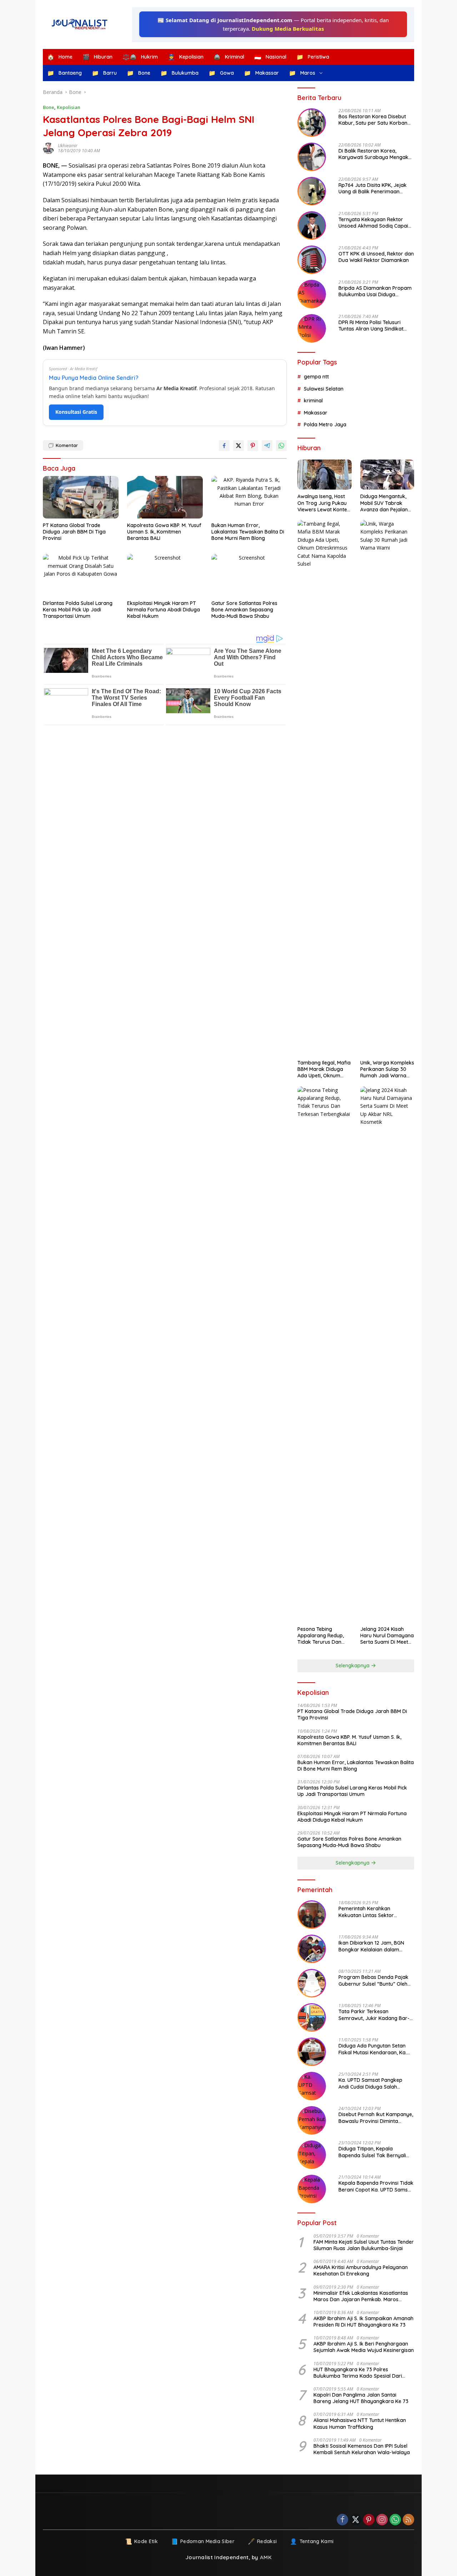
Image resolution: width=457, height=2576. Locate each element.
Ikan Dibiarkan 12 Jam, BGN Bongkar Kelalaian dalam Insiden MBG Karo (371, 1946)
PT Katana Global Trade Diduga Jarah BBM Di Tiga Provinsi (74, 532)
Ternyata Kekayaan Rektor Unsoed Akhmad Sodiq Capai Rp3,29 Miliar (373, 223)
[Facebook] (342, 2520)
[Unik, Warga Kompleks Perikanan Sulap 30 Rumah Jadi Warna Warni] (387, 788)
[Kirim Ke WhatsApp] (281, 446)
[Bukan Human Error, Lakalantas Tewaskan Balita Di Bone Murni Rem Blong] (249, 497)
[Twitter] (356, 2520)
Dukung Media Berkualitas (288, 29)
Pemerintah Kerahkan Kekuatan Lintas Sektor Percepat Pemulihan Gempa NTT (371, 1912)
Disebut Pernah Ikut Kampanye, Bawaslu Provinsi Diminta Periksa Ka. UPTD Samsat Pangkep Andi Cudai (376, 2118)
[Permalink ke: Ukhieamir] (50, 148)
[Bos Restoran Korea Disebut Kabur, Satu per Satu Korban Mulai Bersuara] (312, 123)
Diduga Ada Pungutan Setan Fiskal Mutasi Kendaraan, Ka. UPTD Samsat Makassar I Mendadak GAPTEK (373, 2049)
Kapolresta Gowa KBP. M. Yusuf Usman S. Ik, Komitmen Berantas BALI (164, 532)
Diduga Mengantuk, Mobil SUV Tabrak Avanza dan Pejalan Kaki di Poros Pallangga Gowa (384, 503)
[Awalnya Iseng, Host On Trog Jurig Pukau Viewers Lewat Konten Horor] (324, 475)
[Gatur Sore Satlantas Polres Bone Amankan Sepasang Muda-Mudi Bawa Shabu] (249, 575)
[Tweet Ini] (238, 446)
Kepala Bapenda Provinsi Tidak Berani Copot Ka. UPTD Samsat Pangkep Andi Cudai (376, 2186)
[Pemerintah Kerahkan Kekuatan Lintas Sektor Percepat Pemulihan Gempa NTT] (312, 1915)
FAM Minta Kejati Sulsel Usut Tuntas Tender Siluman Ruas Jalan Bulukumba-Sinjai (364, 2245)
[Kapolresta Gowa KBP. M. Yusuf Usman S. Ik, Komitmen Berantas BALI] (165, 497)
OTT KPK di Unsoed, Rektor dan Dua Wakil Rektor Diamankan (376, 257)
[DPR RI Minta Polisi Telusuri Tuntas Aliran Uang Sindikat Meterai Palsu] (312, 328)
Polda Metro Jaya (325, 425)
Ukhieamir (68, 146)
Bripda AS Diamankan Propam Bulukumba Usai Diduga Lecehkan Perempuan (375, 291)
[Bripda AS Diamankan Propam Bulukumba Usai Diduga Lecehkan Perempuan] (312, 294)
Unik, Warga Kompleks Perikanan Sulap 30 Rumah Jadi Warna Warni (387, 1069)
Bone (49, 107)
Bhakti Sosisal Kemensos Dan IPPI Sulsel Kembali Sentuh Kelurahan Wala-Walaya (362, 2449)
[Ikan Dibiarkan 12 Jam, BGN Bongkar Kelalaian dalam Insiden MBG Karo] (312, 1949)
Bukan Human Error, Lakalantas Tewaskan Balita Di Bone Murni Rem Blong (248, 532)
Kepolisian (69, 107)
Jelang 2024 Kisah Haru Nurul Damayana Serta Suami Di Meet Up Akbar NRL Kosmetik (387, 1636)
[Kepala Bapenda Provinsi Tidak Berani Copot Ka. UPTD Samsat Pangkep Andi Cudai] (312, 2189)
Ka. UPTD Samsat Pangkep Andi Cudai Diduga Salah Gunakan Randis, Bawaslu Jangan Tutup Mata (370, 2083)
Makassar (316, 413)
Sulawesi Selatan (324, 389)
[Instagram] (382, 2520)
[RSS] (408, 2520)
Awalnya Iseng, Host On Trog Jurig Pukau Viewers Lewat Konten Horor (324, 503)
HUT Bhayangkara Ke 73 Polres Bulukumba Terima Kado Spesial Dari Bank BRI (358, 2373)
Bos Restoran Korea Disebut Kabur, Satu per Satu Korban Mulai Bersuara (373, 120)
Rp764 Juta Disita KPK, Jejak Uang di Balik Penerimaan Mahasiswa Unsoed (373, 188)
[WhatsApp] (395, 2520)
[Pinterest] (369, 2520)
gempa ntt (316, 377)
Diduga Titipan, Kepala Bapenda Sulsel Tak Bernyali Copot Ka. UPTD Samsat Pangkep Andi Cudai (372, 2152)
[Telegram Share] (267, 446)
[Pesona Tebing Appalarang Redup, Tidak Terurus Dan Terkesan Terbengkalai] (324, 1354)
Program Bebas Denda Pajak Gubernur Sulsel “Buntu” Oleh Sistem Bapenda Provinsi (373, 1980)
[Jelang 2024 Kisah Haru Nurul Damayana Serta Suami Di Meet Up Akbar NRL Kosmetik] (387, 1354)
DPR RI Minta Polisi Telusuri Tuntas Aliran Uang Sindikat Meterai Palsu (371, 326)
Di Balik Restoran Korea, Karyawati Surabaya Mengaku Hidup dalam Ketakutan (375, 154)
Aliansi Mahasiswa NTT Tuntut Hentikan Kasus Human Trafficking (360, 2423)
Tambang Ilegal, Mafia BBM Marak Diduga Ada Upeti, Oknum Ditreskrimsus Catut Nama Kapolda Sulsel (324, 1069)
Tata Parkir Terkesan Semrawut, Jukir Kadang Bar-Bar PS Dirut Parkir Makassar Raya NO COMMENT (374, 2015)
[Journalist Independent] (82, 24)
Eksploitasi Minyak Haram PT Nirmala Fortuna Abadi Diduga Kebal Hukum (164, 610)
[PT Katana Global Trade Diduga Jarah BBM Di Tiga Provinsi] (81, 497)
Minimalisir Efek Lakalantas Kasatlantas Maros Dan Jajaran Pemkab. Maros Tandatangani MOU (361, 2296)
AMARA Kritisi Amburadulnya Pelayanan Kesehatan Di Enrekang (361, 2270)
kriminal (313, 401)
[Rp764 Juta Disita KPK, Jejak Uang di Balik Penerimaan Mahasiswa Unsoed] (312, 191)
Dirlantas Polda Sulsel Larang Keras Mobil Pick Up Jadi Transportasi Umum (78, 610)
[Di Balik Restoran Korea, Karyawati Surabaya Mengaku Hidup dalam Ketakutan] (312, 157)
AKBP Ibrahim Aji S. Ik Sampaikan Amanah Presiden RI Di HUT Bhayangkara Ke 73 (363, 2322)
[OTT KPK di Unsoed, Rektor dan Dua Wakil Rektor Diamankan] (312, 260)
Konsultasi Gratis (76, 412)
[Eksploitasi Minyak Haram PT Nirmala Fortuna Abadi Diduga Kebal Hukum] (165, 575)
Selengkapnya (353, 1666)
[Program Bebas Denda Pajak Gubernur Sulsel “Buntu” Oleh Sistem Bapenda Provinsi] (312, 1983)
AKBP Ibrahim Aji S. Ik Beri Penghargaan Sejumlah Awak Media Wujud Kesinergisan (364, 2347)
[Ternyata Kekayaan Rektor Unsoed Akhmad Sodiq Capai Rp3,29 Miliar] (312, 225)
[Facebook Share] (224, 446)
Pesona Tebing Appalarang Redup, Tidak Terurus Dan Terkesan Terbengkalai (321, 1636)
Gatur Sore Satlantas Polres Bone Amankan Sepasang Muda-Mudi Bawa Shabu (244, 610)
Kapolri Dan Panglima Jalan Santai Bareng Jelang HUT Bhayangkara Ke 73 (361, 2398)
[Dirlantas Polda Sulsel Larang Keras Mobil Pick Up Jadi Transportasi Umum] (81, 575)
